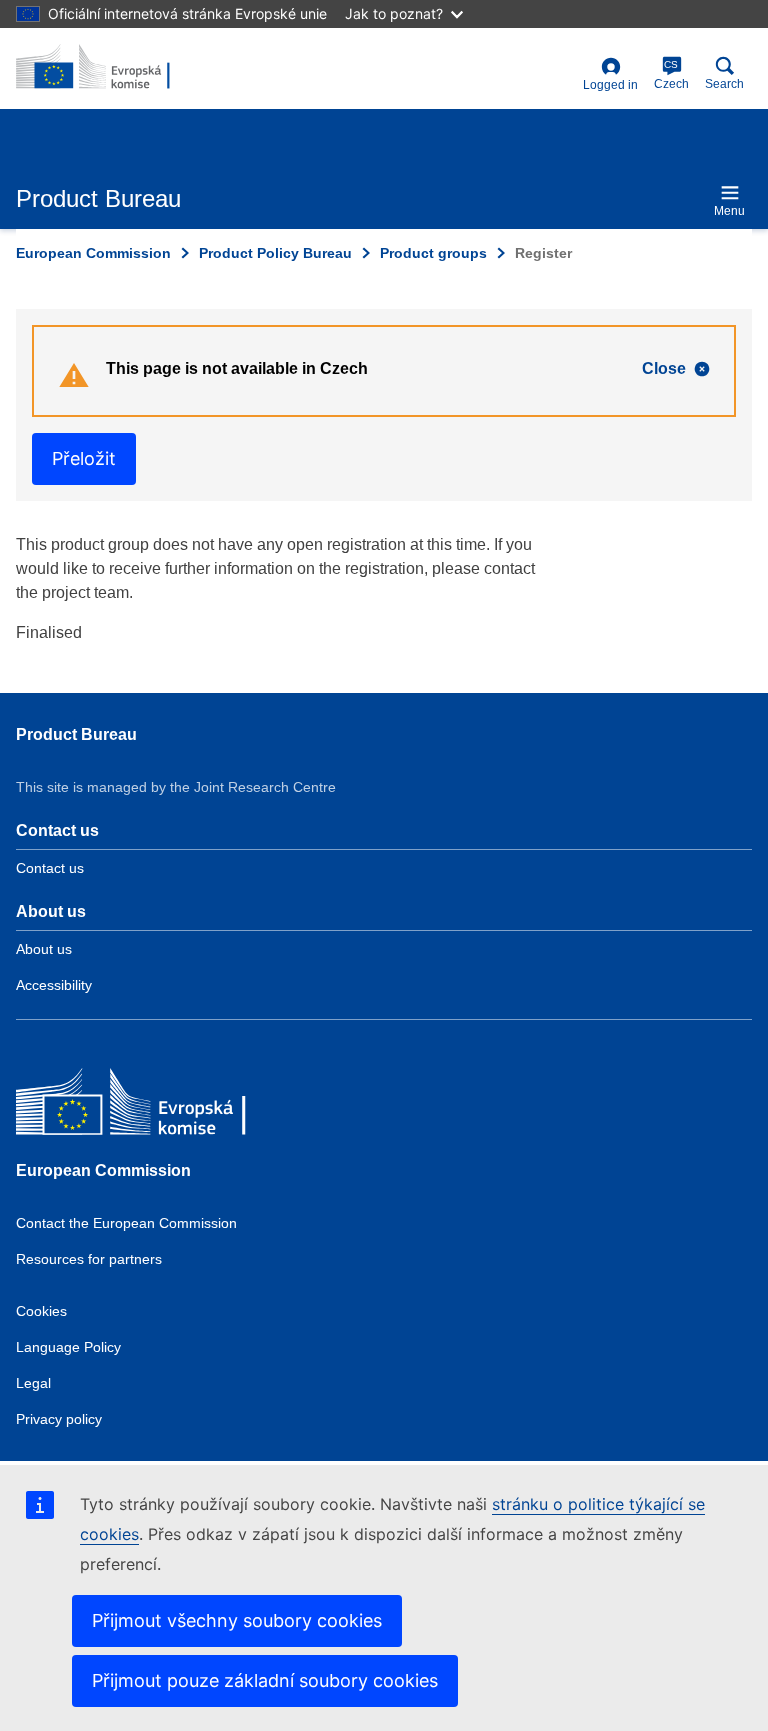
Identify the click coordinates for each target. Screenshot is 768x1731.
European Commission (93, 253)
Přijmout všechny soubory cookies (237, 1620)
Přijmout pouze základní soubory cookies (265, 1680)
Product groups (433, 253)
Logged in (610, 85)
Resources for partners (89, 1259)
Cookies (41, 1311)
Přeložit (84, 458)
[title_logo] (113, 68)
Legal (33, 1383)
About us (44, 949)
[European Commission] (161, 1106)
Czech (671, 75)
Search (724, 84)
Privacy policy (59, 1419)
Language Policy (68, 1347)
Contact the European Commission (126, 1223)
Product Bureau (76, 734)
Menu (729, 211)
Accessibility (54, 985)
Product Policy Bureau (275, 253)
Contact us (50, 868)
